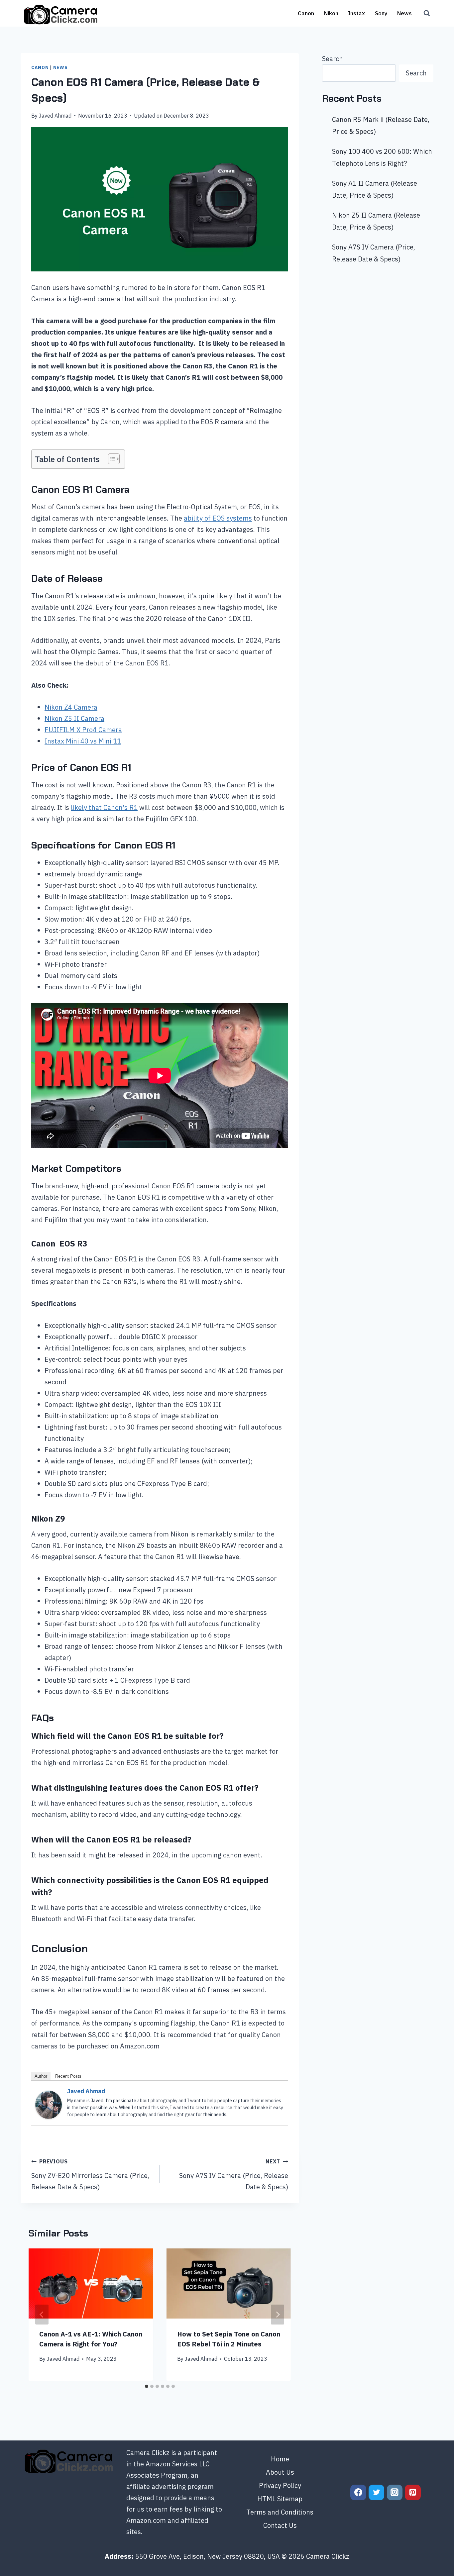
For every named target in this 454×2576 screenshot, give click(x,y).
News (404, 13)
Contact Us (280, 2525)
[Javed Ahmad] (49, 2105)
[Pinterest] (413, 2493)
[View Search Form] (427, 13)
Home (280, 2459)
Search (333, 59)
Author (41, 2076)
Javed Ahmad (55, 116)
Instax (356, 13)
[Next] (278, 2315)
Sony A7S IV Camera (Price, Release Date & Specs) (234, 2175)
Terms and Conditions (280, 2512)
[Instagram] (395, 2493)
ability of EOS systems (218, 518)
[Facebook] (358, 2493)
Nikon (331, 13)
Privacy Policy (280, 2485)
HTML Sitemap (280, 2499)
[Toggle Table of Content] (111, 459)
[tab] (147, 2386)
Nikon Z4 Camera (71, 707)
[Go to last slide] (42, 2315)
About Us (280, 2472)
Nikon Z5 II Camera (74, 718)
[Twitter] (377, 2493)
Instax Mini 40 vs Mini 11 (83, 741)
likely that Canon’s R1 (104, 807)
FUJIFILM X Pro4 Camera (83, 730)
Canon (306, 13)
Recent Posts (68, 2076)
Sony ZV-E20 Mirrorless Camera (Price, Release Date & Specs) (90, 2175)
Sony (381, 13)
